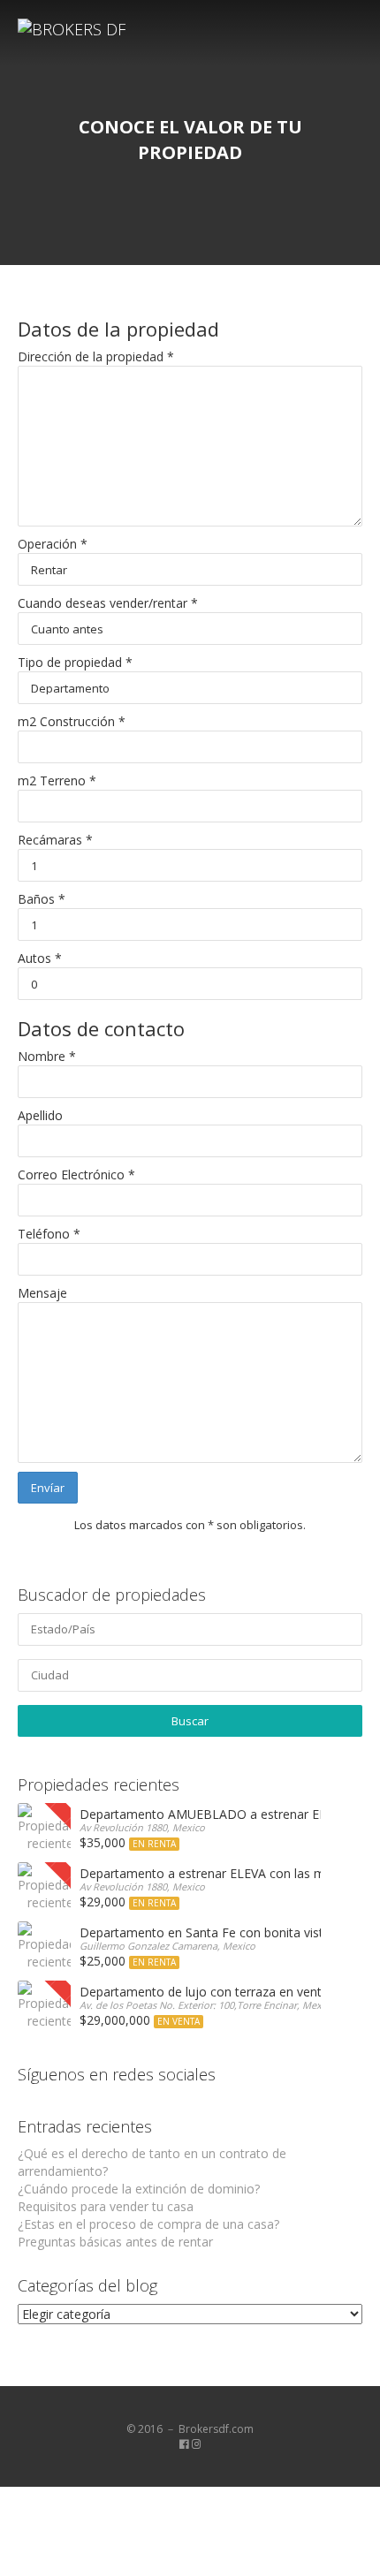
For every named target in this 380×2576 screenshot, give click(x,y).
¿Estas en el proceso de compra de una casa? (148, 2224)
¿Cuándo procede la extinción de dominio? (139, 2189)
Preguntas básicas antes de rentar (115, 2242)
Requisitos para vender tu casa (106, 2206)
